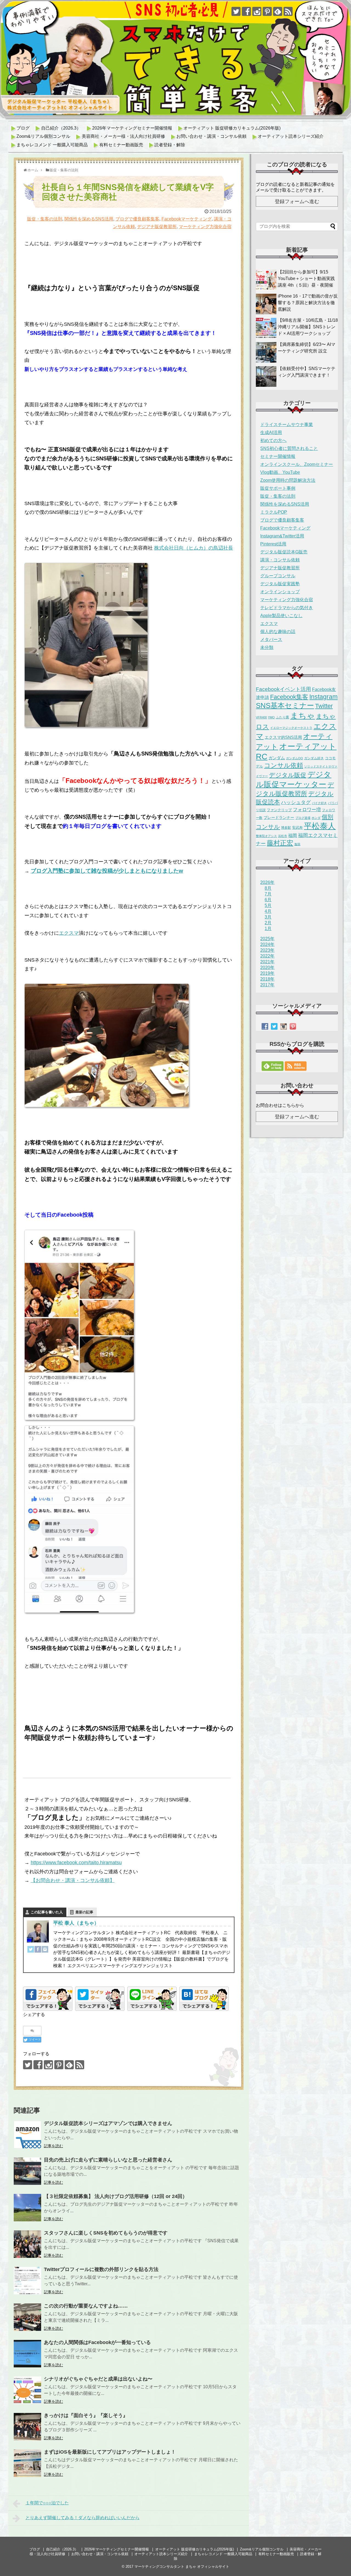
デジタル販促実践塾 (280, 584)
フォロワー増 (307, 810)
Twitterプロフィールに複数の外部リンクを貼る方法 (101, 2269)
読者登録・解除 (170, 145)
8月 (268, 888)
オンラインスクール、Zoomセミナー (297, 464)
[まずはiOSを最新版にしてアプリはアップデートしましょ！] (27, 2463)
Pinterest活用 (273, 544)
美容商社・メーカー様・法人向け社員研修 (123, 136)
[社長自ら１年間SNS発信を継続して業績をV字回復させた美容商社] (204, 1999)
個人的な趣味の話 (278, 632)
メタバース (271, 639)
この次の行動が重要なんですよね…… (86, 2306)
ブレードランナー (279, 817)
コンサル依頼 (284, 765)
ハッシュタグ (296, 802)
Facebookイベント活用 (283, 689)
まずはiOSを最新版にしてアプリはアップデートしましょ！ (110, 2452)
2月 (268, 923)
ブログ (23, 128)
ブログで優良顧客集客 (137, 219)
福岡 (293, 835)
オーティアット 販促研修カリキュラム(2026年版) (232, 128)
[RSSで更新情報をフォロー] (288, 11)
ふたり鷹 (282, 717)
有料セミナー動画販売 (121, 145)
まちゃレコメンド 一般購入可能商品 (52, 145)
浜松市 (283, 836)
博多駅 (286, 828)
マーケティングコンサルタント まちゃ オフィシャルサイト (182, 2567)
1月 (268, 929)
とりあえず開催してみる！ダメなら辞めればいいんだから (83, 2518)
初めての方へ (273, 440)
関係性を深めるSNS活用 (89, 219)
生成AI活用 (271, 432)
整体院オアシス (266, 836)
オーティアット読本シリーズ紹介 (291, 136)
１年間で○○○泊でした (47, 2503)
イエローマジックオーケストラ (291, 728)
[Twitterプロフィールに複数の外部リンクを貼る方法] (27, 2281)
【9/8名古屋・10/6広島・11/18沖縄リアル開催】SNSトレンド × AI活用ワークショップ (308, 327)
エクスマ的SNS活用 (283, 737)
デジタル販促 (288, 775)
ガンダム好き (314, 758)
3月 (268, 917)
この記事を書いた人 (47, 1912)
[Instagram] (45, 1950)
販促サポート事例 (278, 488)
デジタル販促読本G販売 (284, 552)
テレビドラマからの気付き (287, 608)
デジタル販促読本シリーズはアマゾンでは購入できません (108, 2123)
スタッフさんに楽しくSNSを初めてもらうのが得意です (106, 2233)
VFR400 (261, 717)
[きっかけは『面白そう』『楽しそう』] (27, 2427)
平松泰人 (320, 826)
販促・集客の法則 (45, 219)
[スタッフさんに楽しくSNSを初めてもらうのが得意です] (27, 2244)
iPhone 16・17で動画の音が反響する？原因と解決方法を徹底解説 (308, 303)
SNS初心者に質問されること (289, 448)
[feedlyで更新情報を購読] (278, 11)
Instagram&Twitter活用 (282, 536)
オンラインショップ (280, 592)
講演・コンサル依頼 (280, 560)
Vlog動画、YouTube (280, 472)
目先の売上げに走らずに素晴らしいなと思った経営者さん (108, 2160)
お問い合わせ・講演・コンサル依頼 (211, 136)
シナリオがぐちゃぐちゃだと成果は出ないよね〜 (98, 2379)
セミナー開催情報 (278, 456)
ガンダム (277, 758)
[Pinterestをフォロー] (267, 11)
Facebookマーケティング (187, 219)
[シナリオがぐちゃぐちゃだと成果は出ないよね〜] (27, 2390)
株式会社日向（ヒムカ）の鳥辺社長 (194, 548)
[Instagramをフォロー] (257, 11)
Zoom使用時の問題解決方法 (288, 480)
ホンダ (316, 818)
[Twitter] (31, 1950)
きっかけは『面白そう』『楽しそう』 (86, 2415)
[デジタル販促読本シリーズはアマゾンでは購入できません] (27, 2135)
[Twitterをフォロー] (236, 11)
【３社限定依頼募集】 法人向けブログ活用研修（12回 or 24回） (116, 2196)
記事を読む (53, 2146)
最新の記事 (84, 1912)
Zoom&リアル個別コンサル (43, 136)
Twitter (324, 706)
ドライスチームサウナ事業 (287, 425)
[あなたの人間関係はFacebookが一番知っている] (27, 2354)
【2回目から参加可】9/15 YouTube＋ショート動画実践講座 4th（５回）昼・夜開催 (306, 278)
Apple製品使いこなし (281, 616)
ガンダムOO (295, 758)
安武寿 (297, 828)
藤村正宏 (280, 843)
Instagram (323, 697)
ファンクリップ (279, 810)
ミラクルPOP (274, 512)
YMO (271, 717)
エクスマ (69, 933)
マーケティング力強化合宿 (205, 227)
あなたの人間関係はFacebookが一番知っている (97, 2342)
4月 (268, 911)
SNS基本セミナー (285, 705)
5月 (268, 905)
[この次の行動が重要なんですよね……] (27, 2317)
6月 (268, 900)
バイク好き (319, 803)
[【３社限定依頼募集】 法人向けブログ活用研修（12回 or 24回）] (27, 2208)
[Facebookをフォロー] (246, 11)
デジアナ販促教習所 (157, 227)
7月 (268, 894)
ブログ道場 (303, 818)
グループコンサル (278, 576)
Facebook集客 (289, 697)
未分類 (267, 647)
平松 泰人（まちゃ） (76, 1923)
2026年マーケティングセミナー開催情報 (132, 128)
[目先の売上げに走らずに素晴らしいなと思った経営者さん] (27, 2171)
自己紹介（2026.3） (61, 128)
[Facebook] (38, 1950)
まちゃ (302, 716)
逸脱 (297, 844)
